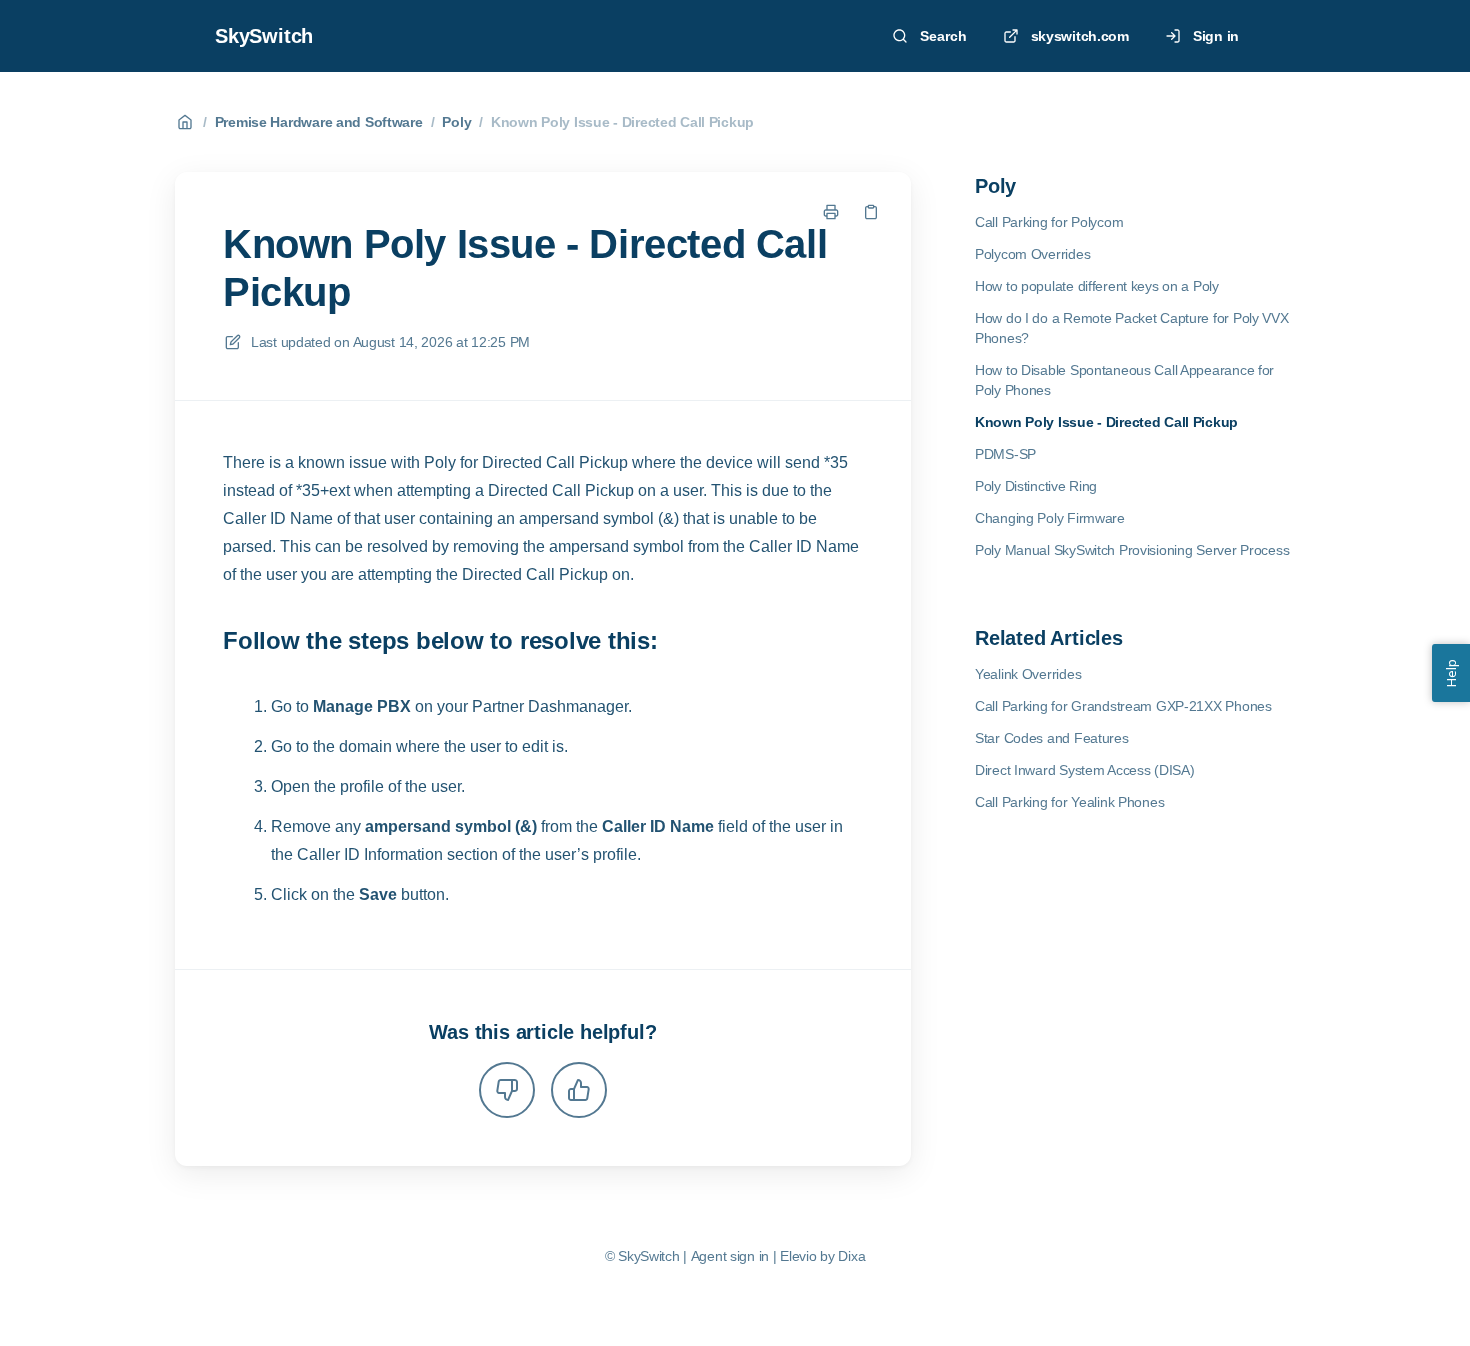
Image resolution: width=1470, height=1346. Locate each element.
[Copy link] (871, 212)
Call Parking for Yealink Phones (1069, 802)
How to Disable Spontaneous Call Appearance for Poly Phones (1124, 380)
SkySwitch (264, 36)
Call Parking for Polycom (1049, 222)
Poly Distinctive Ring (1036, 486)
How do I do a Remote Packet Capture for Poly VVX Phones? (1132, 328)
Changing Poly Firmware (1050, 518)
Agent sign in (730, 1256)
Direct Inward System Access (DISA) (1084, 770)
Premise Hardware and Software (319, 122)
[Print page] (831, 212)
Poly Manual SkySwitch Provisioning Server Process (1132, 550)
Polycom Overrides (1032, 254)
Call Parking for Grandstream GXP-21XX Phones (1123, 706)
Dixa (851, 1256)
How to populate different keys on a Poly (1097, 286)
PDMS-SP (1005, 454)
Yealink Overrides (1028, 674)
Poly (456, 122)
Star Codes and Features (1052, 738)
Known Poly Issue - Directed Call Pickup (622, 122)
